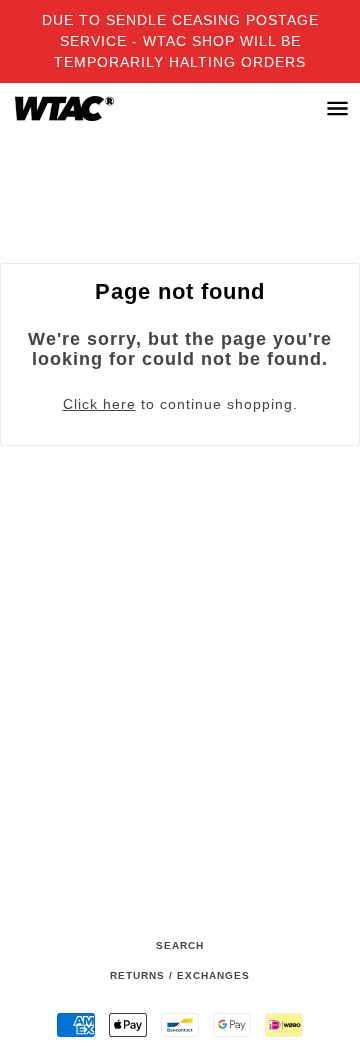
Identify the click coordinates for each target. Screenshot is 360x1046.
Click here (99, 404)
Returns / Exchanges (180, 975)
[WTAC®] (84, 108)
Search (180, 945)
